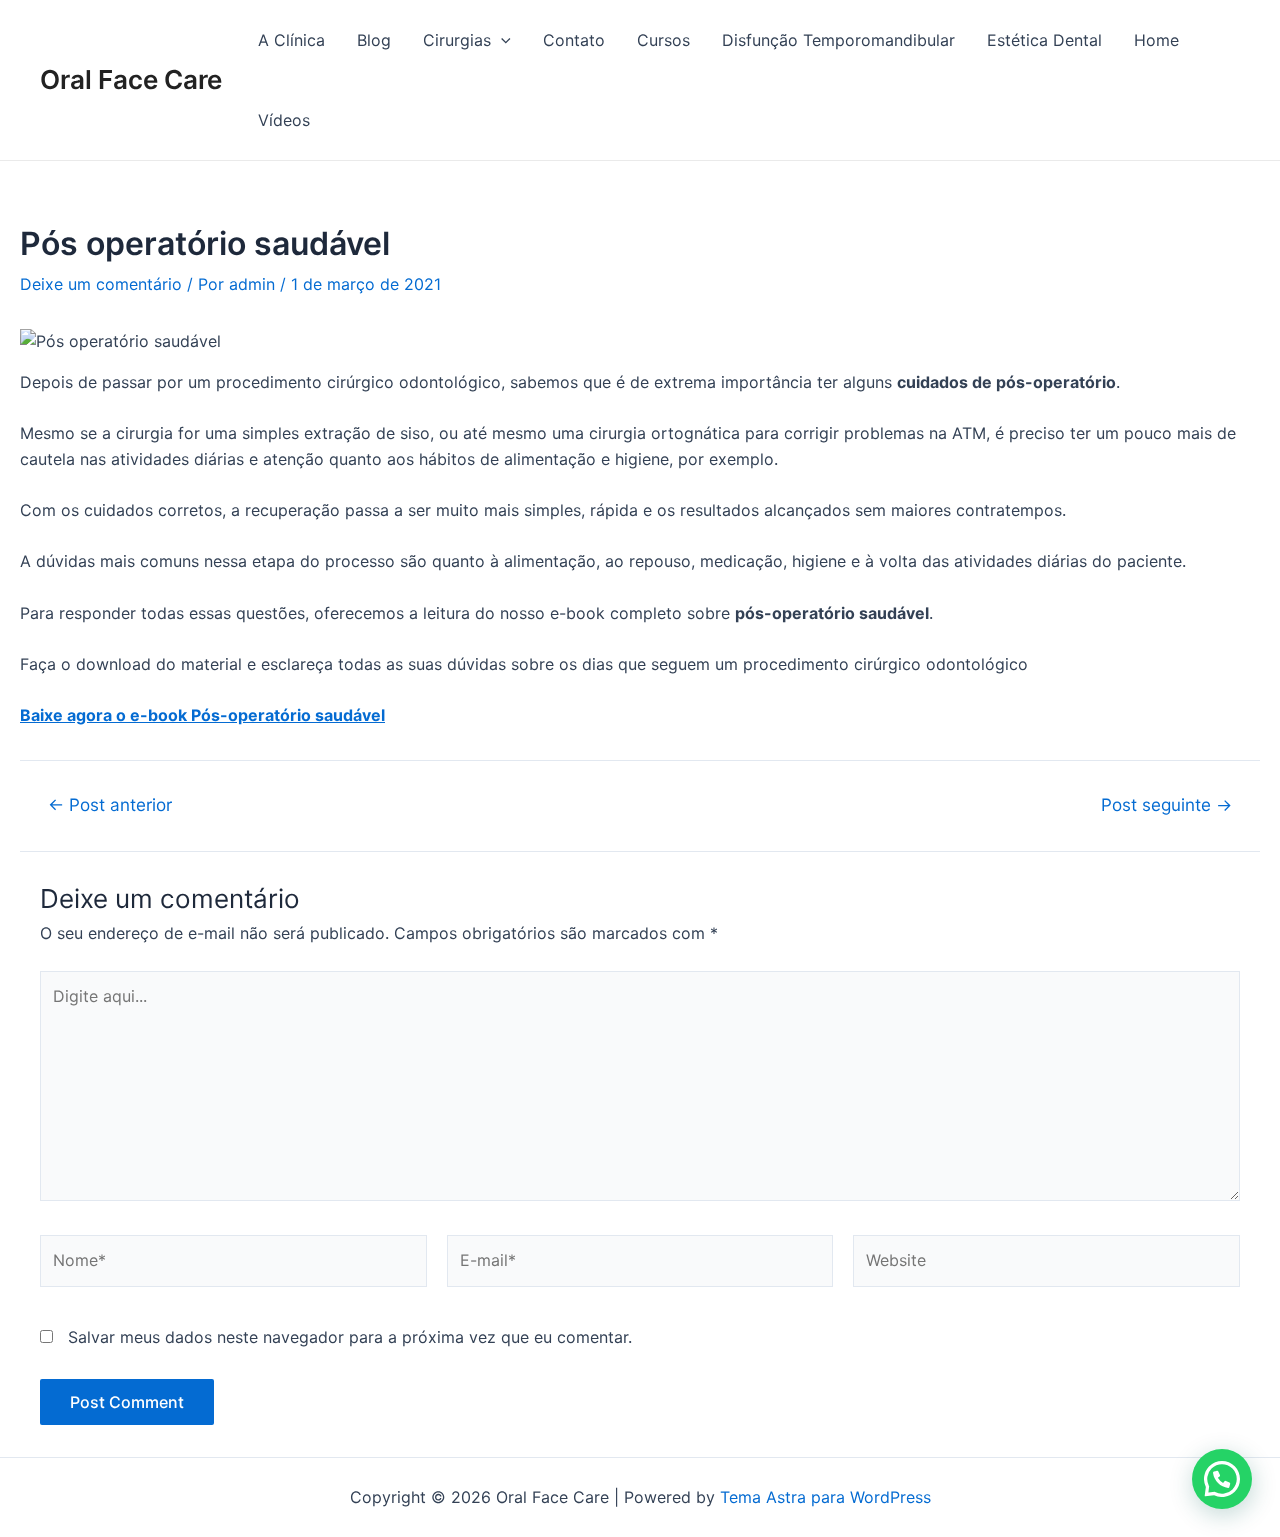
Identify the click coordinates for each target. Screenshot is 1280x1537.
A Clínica (291, 40)
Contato (574, 40)
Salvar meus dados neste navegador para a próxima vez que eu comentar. (350, 1337)
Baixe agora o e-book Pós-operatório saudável (202, 715)
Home (1156, 40)
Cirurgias (457, 40)
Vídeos (284, 120)
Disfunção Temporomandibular (838, 40)
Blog (374, 40)
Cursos (663, 40)
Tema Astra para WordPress (825, 1497)
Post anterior (110, 804)
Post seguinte (1166, 804)
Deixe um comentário (101, 284)
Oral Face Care (131, 79)
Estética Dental (1044, 40)
